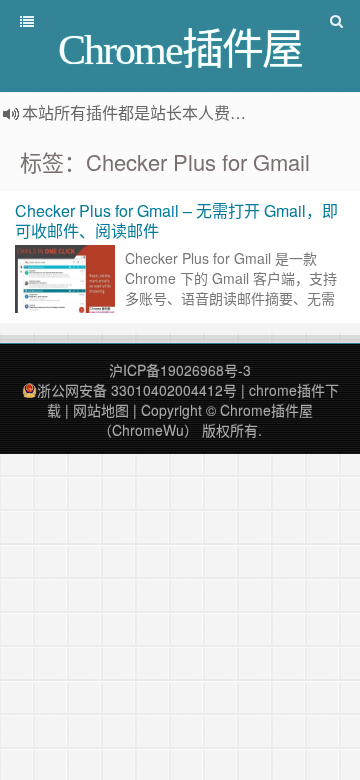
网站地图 (101, 410)
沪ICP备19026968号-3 (180, 370)
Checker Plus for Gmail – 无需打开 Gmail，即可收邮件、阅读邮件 (176, 220)
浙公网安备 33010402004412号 (137, 390)
